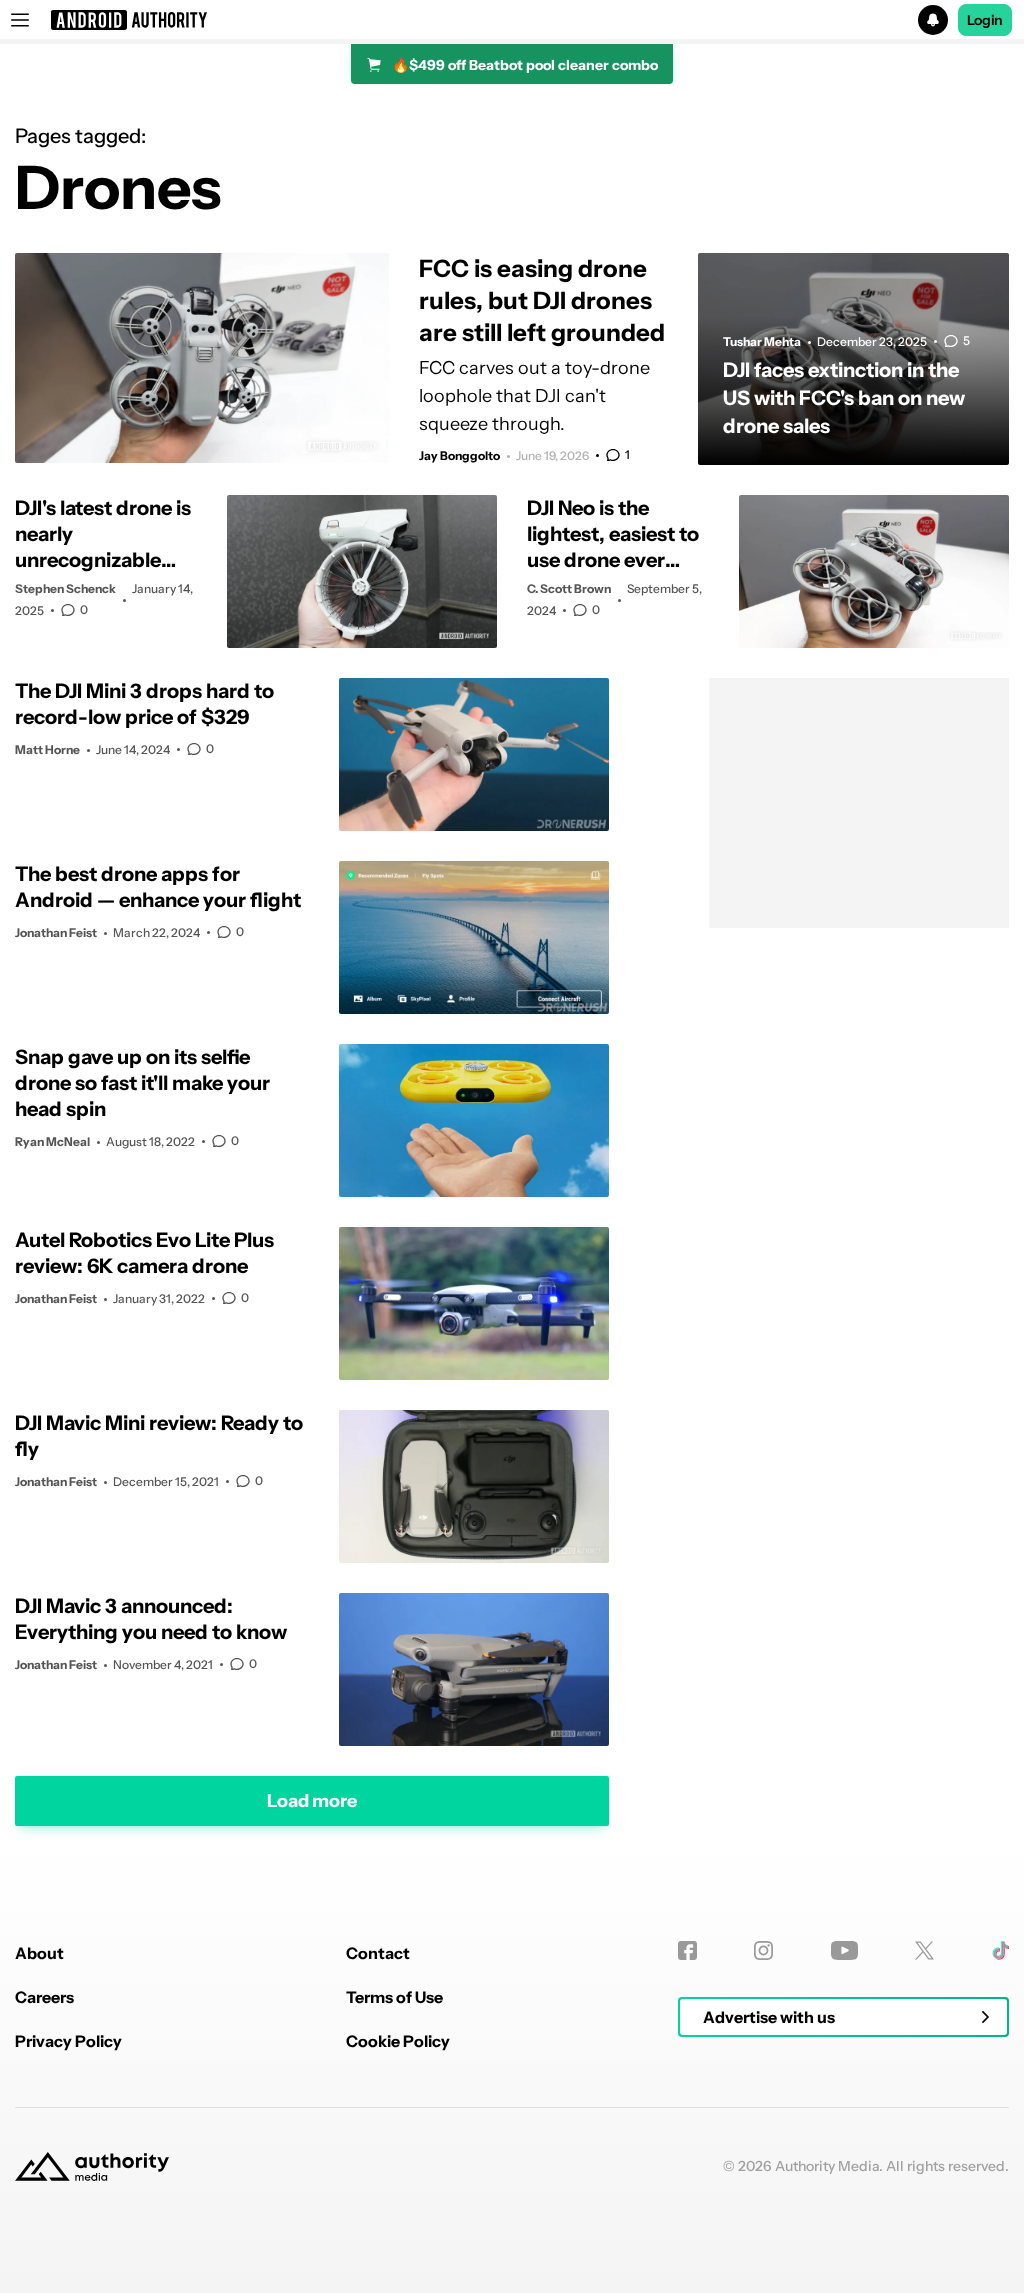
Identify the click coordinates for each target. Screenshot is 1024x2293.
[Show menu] (20, 20)
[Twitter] (924, 1950)
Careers (44, 1997)
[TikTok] (1000, 1950)
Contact (378, 1953)
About (39, 1953)
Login (985, 20)
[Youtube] (844, 1950)
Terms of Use (394, 1997)
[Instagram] (763, 1950)
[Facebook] (687, 1950)
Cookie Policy (398, 2041)
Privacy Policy (68, 2041)
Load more (312, 1801)
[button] (512, 20)
